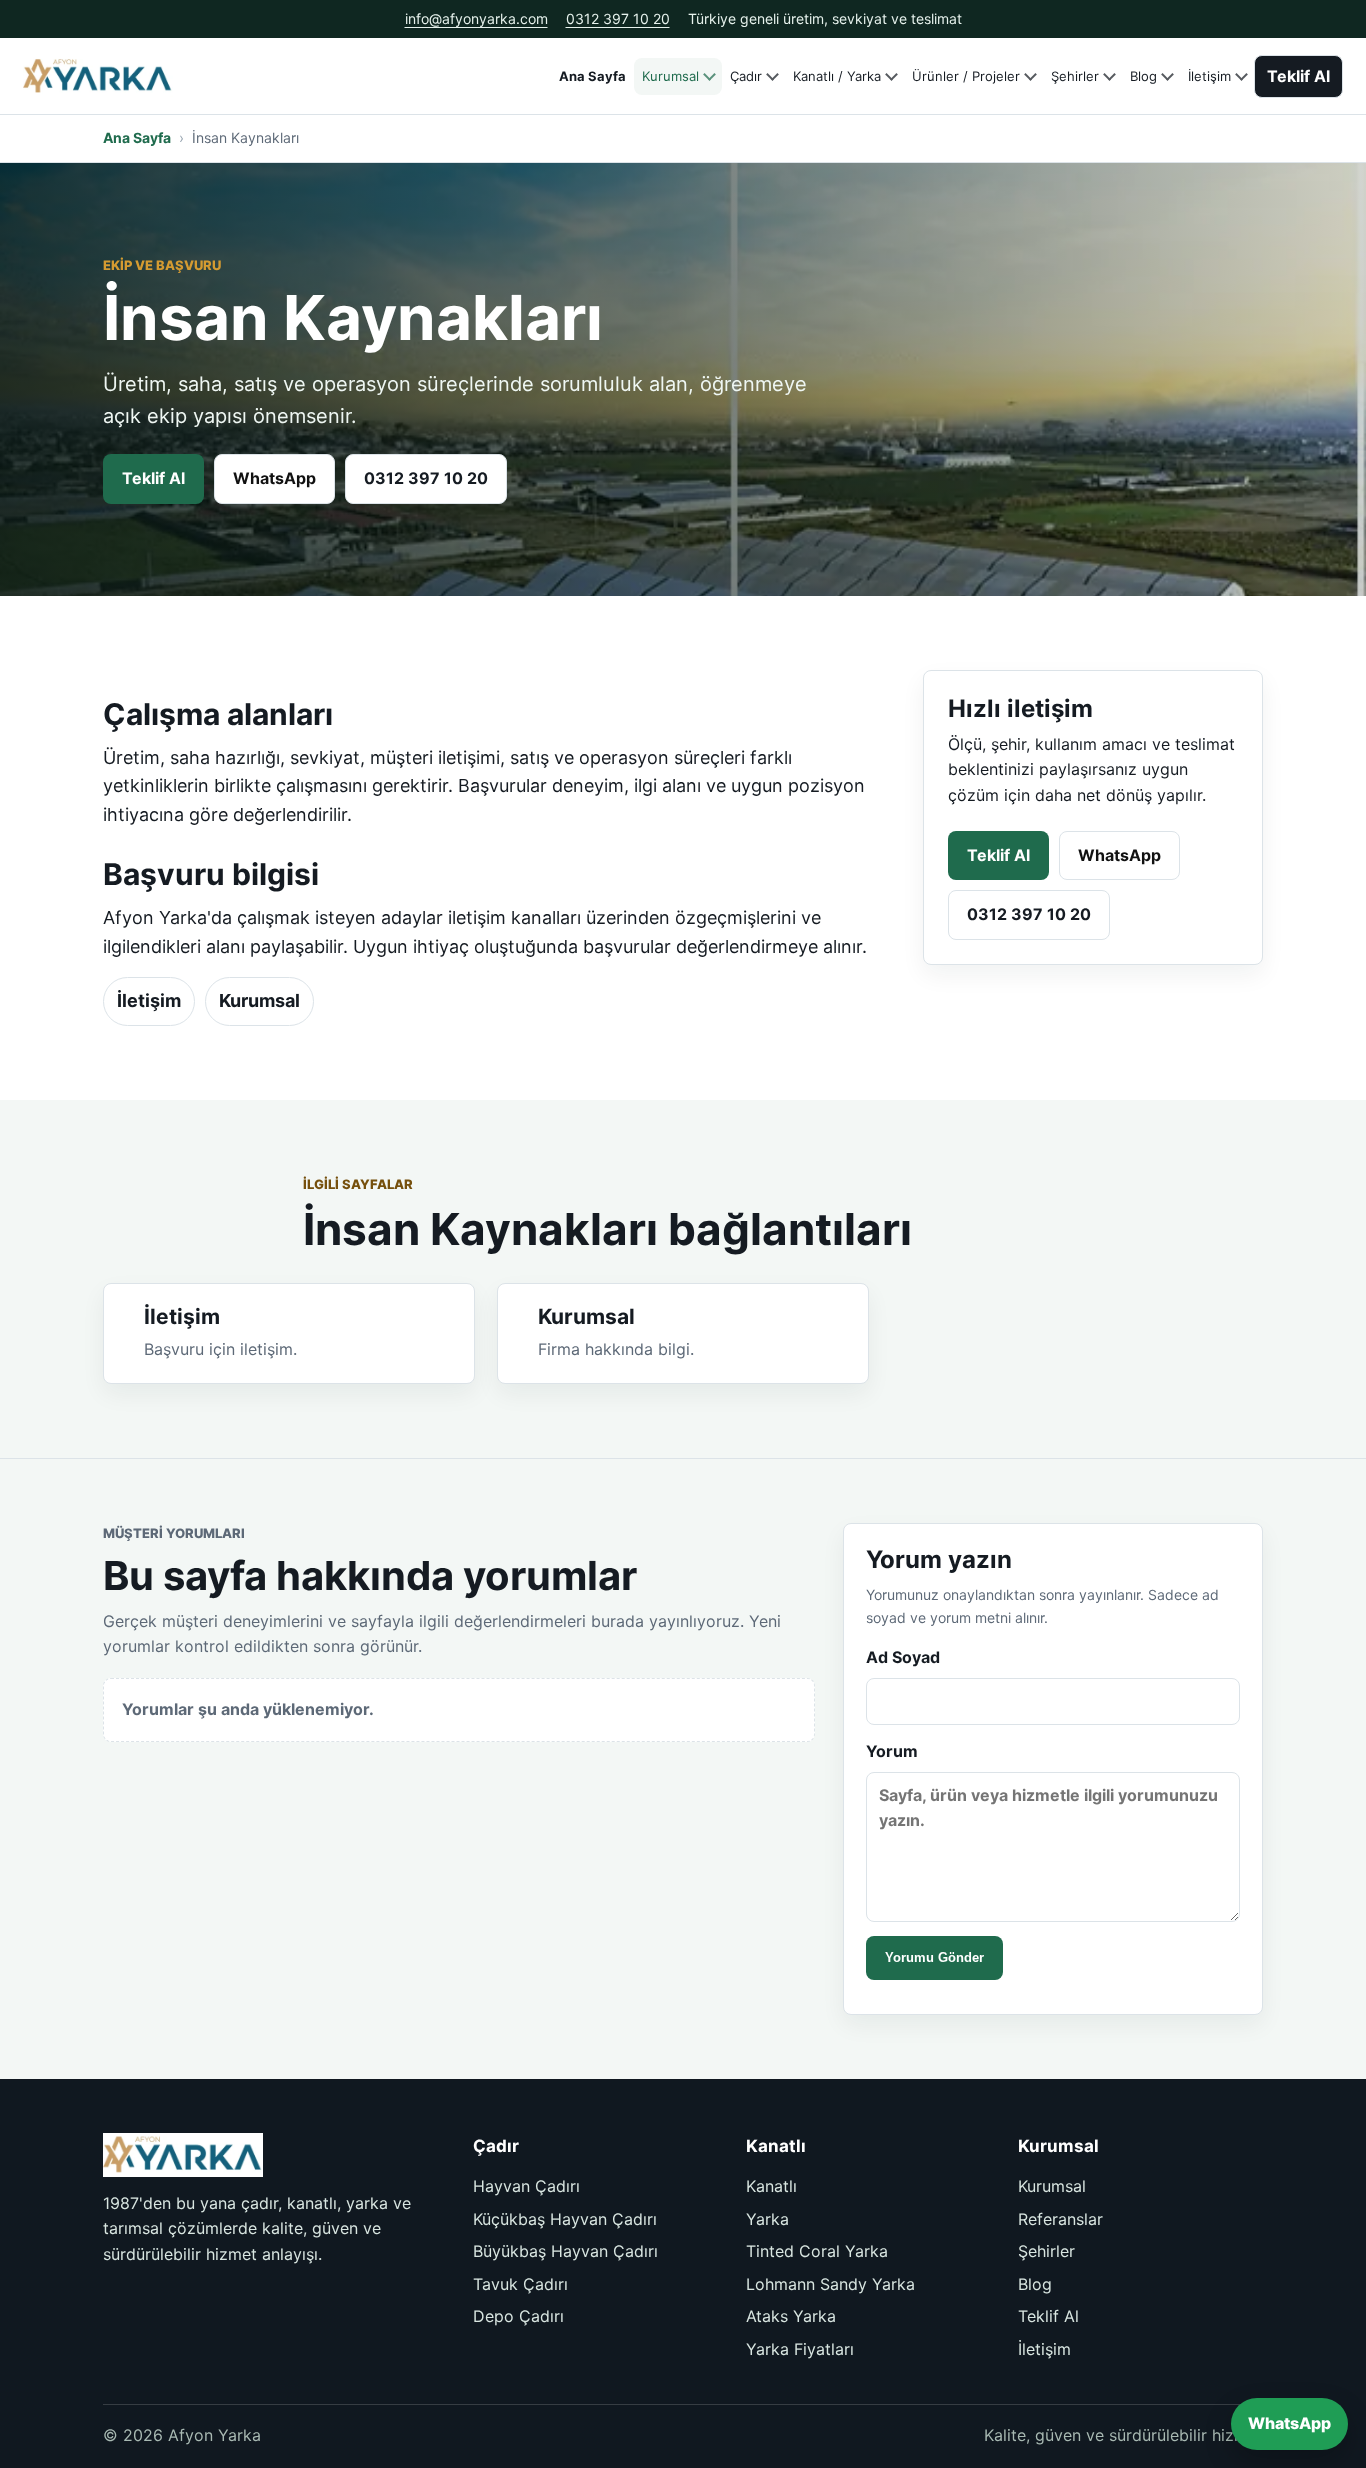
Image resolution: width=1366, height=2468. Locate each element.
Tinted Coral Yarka (817, 2251)
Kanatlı (771, 2186)
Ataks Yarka (791, 2316)
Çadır (746, 76)
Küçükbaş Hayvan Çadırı (565, 2219)
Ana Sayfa (592, 76)
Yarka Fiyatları (800, 2349)
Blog (1143, 76)
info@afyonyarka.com (476, 18)
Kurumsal (670, 76)
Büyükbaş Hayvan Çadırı (565, 2251)
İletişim (1209, 76)
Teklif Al (1298, 76)
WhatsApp (274, 478)
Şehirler (1075, 76)
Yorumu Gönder (934, 1957)
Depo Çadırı (518, 2316)
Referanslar (1060, 2219)
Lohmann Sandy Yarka (830, 2284)
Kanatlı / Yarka (837, 76)
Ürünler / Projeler (966, 76)
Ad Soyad (903, 1657)
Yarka (767, 2219)
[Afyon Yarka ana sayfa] (98, 76)
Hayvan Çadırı (526, 2186)
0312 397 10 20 (618, 18)
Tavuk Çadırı (520, 2284)
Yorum (892, 1751)
